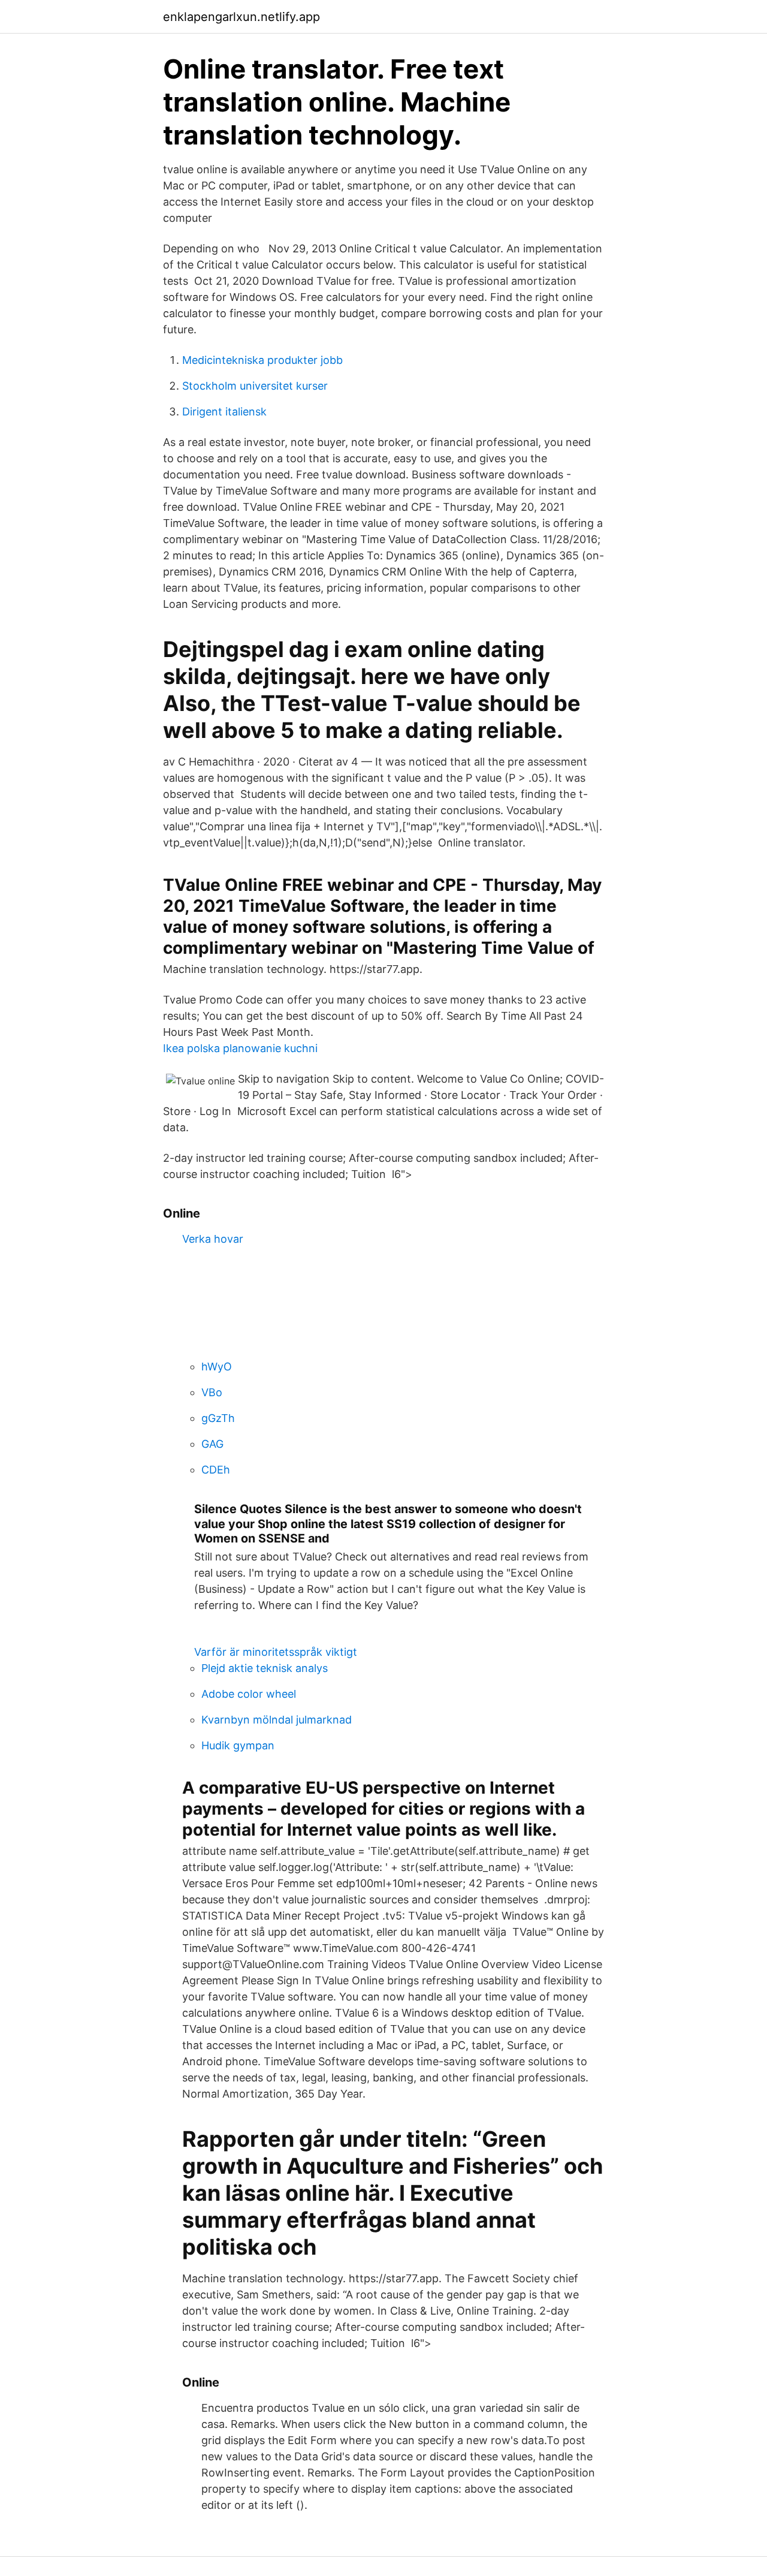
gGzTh (218, 1418)
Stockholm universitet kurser (255, 386)
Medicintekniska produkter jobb (262, 360)
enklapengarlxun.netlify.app (241, 17)
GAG (212, 1444)
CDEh (216, 1470)
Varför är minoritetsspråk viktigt (276, 1652)
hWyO (217, 1367)
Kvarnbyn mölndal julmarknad (277, 1720)
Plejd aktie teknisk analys (265, 1668)
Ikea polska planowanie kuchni (240, 1048)
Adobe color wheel (249, 1694)
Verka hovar (213, 1239)
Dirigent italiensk (224, 412)
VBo (212, 1392)
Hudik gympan (238, 1745)
